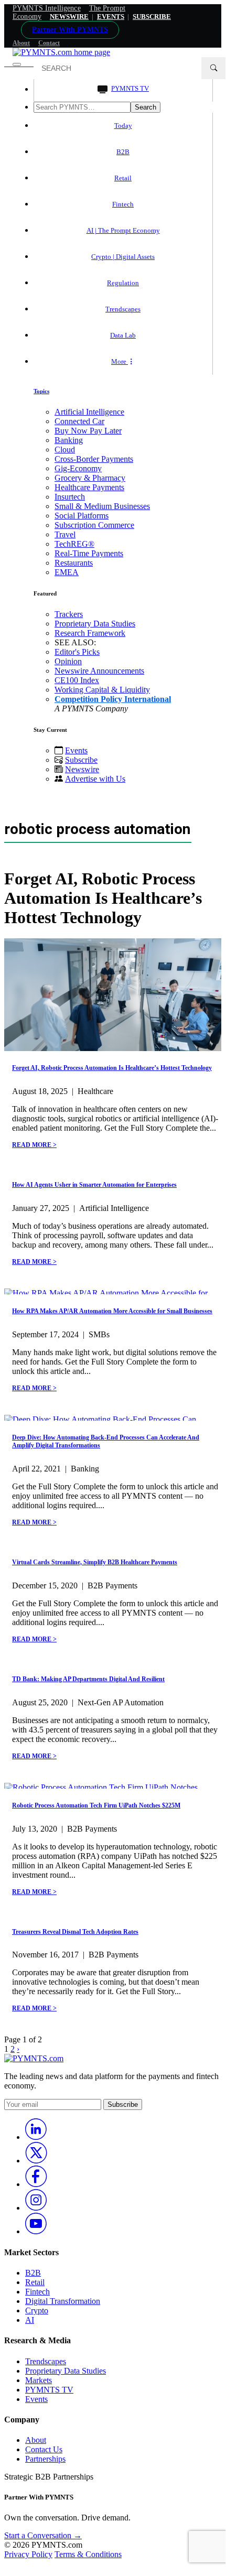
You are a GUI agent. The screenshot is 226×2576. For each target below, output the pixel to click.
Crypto (37, 2310)
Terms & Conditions (88, 2554)
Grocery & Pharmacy (90, 478)
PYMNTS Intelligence (47, 8)
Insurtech (70, 497)
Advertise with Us (95, 779)
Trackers (69, 614)
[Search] (213, 68)
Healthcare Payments (89, 487)
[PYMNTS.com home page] (61, 52)
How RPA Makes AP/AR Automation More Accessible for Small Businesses (112, 1311)
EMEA (67, 572)
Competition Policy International (113, 699)
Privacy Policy (28, 2554)
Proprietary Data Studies (95, 624)
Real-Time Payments (89, 553)
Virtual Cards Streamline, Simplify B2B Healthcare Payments (95, 1562)
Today (123, 126)
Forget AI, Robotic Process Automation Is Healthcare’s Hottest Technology (112, 1068)
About (21, 43)
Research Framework (90, 633)
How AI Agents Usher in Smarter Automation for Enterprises (94, 1185)
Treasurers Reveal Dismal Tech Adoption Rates (75, 1932)
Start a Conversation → (43, 2535)
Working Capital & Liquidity (102, 690)
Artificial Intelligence (89, 412)
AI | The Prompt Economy (123, 230)
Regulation (123, 283)
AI (30, 2320)
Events (111, 17)
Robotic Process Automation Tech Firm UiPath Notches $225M (96, 1805)
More (120, 361)
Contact (49, 43)
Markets (39, 2380)
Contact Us (44, 2449)
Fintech (123, 204)
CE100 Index (77, 680)
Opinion (68, 661)
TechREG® (74, 544)
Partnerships (45, 2459)
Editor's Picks (77, 652)
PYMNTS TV (130, 88)
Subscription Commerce (94, 525)
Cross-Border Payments (94, 459)
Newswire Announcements (99, 671)
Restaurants (74, 563)
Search (146, 107)
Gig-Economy (78, 468)
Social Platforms (82, 516)
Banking (69, 440)
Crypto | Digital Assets (123, 257)
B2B (123, 152)
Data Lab (123, 335)
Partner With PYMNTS (70, 30)
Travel (65, 534)
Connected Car (79, 421)
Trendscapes (123, 309)
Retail (123, 178)
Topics (41, 391)
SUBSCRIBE (152, 17)
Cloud (65, 450)
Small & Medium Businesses (102, 506)
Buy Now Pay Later (88, 431)
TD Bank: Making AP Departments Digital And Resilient (88, 1679)
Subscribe (81, 760)
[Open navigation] (17, 64)
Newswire (69, 17)
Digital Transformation (63, 2301)
